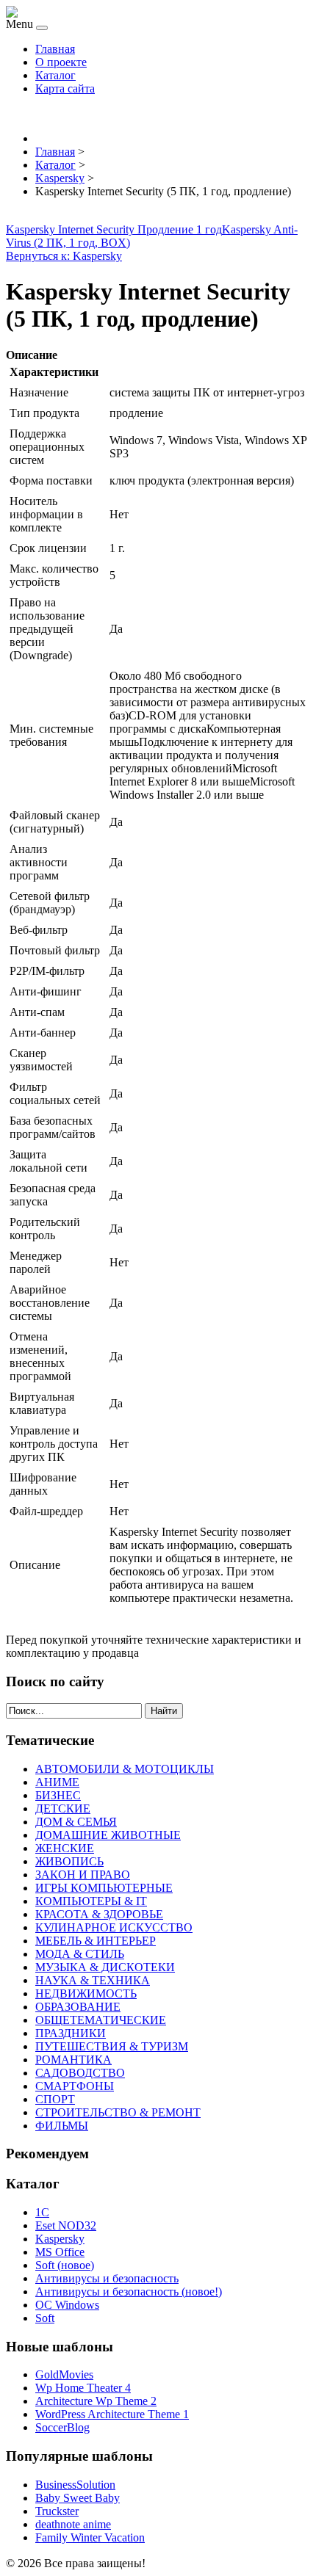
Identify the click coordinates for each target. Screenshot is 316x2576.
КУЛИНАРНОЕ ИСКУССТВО (114, 1927)
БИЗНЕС (58, 1795)
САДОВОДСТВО (80, 2073)
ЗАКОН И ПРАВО (83, 1875)
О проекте (61, 62)
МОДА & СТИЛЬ (80, 1954)
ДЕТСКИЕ (63, 1808)
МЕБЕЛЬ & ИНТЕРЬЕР (96, 1941)
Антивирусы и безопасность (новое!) (129, 2292)
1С (42, 2212)
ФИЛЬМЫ (62, 2126)
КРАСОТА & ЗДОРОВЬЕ (99, 1914)
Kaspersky (60, 2239)
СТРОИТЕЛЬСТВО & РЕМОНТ (118, 2112)
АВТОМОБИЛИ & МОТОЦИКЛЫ (125, 1769)
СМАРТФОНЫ (75, 2086)
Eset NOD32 (66, 2225)
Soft (45, 2318)
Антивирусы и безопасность (107, 2278)
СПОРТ (55, 2099)
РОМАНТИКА (73, 2060)
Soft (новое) (65, 2265)
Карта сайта (65, 88)
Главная (55, 49)
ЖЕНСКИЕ (65, 1848)
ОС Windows (67, 2305)
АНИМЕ (57, 1782)
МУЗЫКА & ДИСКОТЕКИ (105, 1967)
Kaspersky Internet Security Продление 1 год (114, 229)
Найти (164, 1711)
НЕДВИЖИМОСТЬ (86, 1993)
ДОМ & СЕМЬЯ (76, 1822)
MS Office (60, 2252)
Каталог (55, 75)
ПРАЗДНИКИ (71, 2033)
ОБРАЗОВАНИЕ (78, 2007)
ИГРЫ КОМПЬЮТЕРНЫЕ (104, 1888)
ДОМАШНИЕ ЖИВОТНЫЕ (108, 1835)
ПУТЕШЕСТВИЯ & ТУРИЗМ (112, 2046)
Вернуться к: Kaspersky (64, 256)
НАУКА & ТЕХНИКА (93, 1980)
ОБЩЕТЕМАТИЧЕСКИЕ (101, 2020)
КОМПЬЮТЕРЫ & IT (91, 1901)
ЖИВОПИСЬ (69, 1861)
